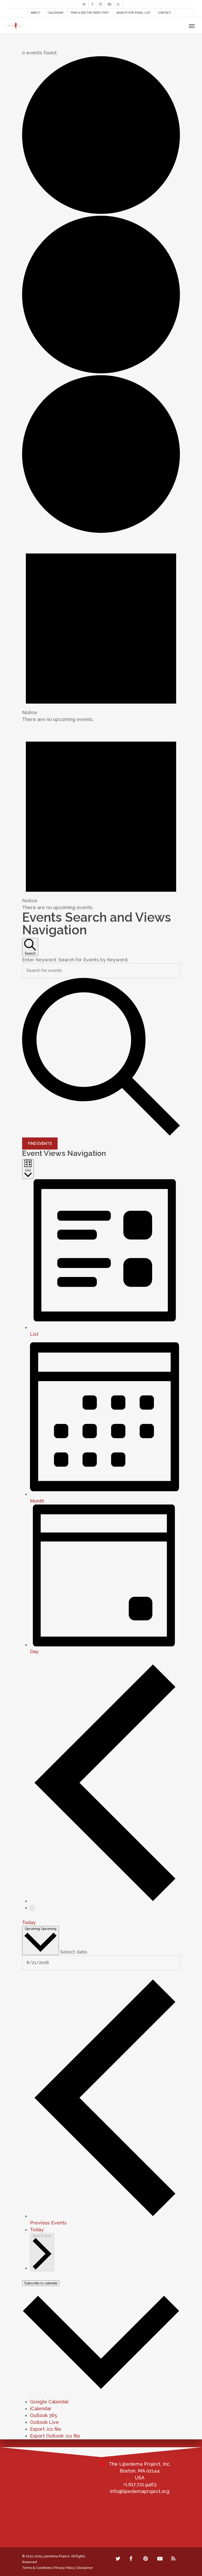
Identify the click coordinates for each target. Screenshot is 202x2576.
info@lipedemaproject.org (140, 2491)
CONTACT (165, 13)
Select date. (74, 1952)
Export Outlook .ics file (55, 2436)
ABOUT (36, 13)
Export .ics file (46, 2429)
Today (29, 1922)
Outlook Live (44, 2422)
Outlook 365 (44, 2415)
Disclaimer (85, 2568)
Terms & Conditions (37, 2568)
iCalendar (41, 2408)
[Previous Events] (105, 1901)
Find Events (40, 1143)
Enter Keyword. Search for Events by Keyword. (75, 960)
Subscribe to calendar (41, 2283)
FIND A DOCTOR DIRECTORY (90, 13)
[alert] (101, 629)
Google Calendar (49, 2402)
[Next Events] (32, 1908)
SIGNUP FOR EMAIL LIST (133, 13)
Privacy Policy (64, 2568)
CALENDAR (56, 13)
